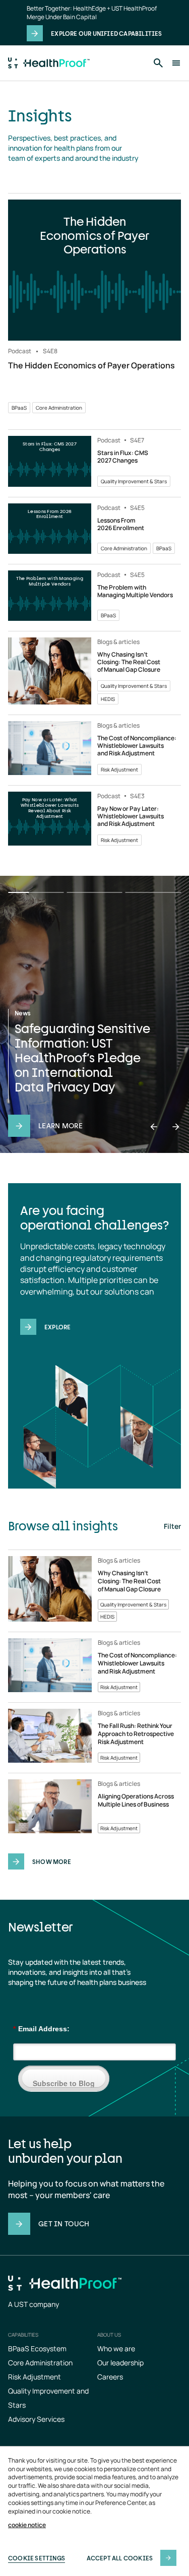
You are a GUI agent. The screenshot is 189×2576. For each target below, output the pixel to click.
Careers (110, 2377)
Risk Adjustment (35, 2377)
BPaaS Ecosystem (37, 2348)
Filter (172, 1526)
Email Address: (41, 2029)
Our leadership (120, 2363)
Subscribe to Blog (64, 2083)
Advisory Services (36, 2419)
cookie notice (27, 2525)
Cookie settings (37, 2558)
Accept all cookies (120, 2558)
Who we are (116, 2348)
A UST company (34, 2304)
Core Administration (40, 2363)
